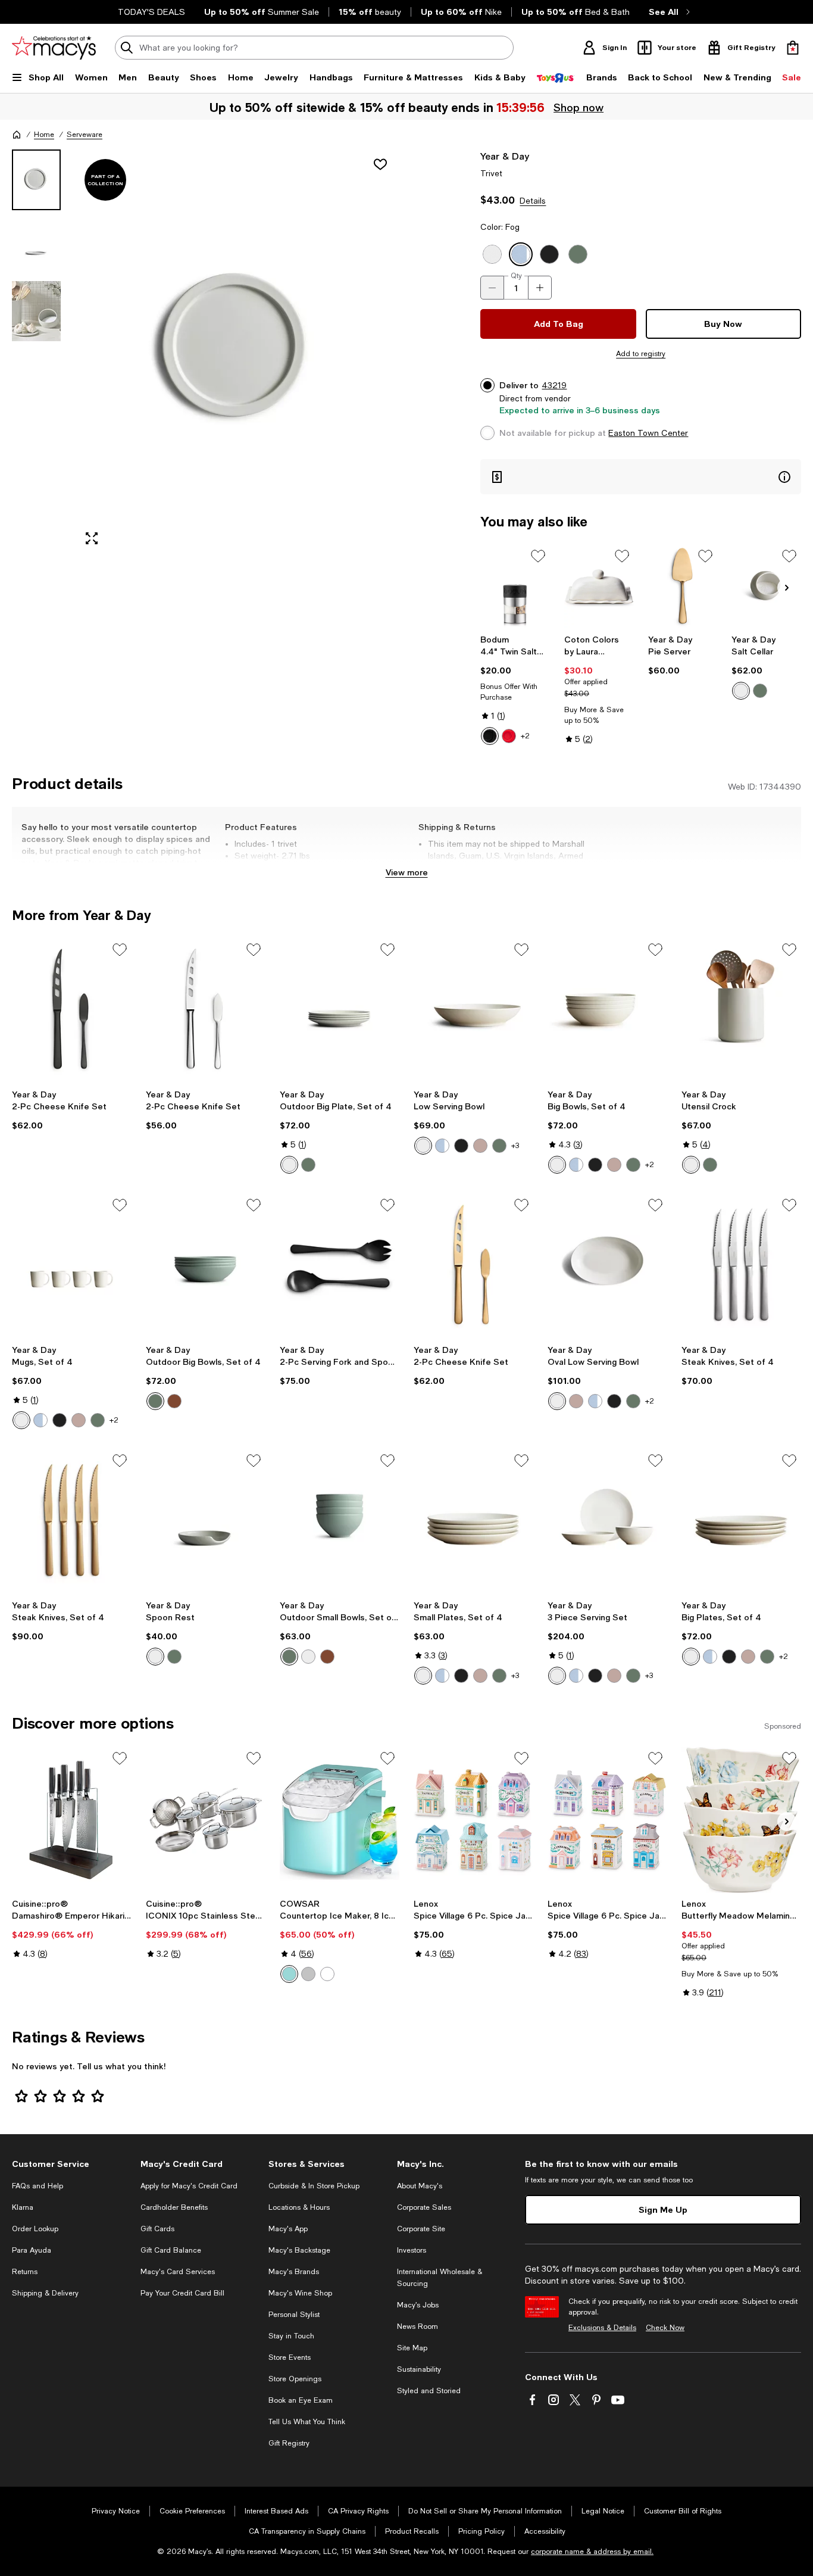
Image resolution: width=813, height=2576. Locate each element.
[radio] (490, 736)
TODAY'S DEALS (151, 12)
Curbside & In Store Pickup (314, 2186)
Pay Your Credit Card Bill (182, 2293)
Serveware (85, 135)
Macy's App (288, 2229)
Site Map (412, 2348)
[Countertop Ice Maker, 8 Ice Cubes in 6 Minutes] (340, 1819)
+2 (525, 736)
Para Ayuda (32, 2250)
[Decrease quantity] (492, 288)
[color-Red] (509, 736)
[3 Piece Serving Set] (607, 1522)
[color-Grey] (308, 1974)
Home (44, 135)
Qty (516, 276)
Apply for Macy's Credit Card (189, 2186)
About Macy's (420, 2186)
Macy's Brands (294, 2272)
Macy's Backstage (299, 2250)
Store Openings (295, 2379)
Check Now (665, 2328)
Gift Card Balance (171, 2250)
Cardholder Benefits (174, 2207)
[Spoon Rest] (206, 1522)
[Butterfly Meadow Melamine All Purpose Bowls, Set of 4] (741, 1819)
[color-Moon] (741, 691)
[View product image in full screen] (92, 538)
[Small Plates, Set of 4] (473, 1522)
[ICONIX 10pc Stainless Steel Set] (206, 1819)
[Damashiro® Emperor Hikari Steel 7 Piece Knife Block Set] (72, 1819)
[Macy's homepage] (17, 135)
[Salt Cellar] (766, 587)
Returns (25, 2272)
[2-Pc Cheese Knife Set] (72, 1011)
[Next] (787, 588)
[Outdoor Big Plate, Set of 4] (340, 1011)
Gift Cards (157, 2229)
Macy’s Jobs (418, 2305)
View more (407, 872)
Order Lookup (35, 2229)
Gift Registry (289, 2443)
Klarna (23, 2207)
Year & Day (505, 156)
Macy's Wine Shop (300, 2293)
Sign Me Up (663, 2209)
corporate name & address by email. (592, 2552)
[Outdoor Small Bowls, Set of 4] (340, 1522)
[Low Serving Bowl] (473, 1011)
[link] (515, 690)
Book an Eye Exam (301, 2400)
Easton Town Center (648, 433)
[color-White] (327, 1974)
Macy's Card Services (178, 2272)
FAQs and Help (37, 2186)
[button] (206, 352)
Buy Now (723, 324)
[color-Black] (490, 736)
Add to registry (641, 354)
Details (533, 201)
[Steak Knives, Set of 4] (741, 1266)
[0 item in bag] (793, 48)
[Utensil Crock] (741, 1011)
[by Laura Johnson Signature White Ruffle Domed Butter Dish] (599, 587)
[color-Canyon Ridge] (174, 1401)
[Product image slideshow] (237, 352)
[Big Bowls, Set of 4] (607, 1011)
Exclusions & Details (602, 2328)
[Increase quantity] (540, 288)
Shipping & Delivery (45, 2293)
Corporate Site (421, 2229)
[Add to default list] (538, 556)
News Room (418, 2326)
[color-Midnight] (461, 1146)
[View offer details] (641, 477)
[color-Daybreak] (480, 1146)
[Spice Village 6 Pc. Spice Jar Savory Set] (473, 1819)
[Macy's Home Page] (54, 48)
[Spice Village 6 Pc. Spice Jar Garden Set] (607, 1819)
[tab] (36, 180)
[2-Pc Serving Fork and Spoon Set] (340, 1266)
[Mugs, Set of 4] (72, 1266)
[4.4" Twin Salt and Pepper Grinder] (515, 587)
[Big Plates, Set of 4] (741, 1522)
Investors (412, 2250)
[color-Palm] (760, 691)
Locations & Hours (299, 2207)
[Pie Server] (683, 587)
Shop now (579, 107)
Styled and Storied (429, 2391)
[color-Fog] (442, 1146)
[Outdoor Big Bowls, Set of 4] (206, 1266)
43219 (554, 385)
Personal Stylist (294, 2315)
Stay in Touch (291, 2336)
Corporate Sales (424, 2207)
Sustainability (419, 2369)
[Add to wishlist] (380, 164)
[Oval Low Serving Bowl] (607, 1266)
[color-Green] (289, 1974)
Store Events (290, 2357)
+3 (515, 1146)
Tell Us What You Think (307, 2422)
